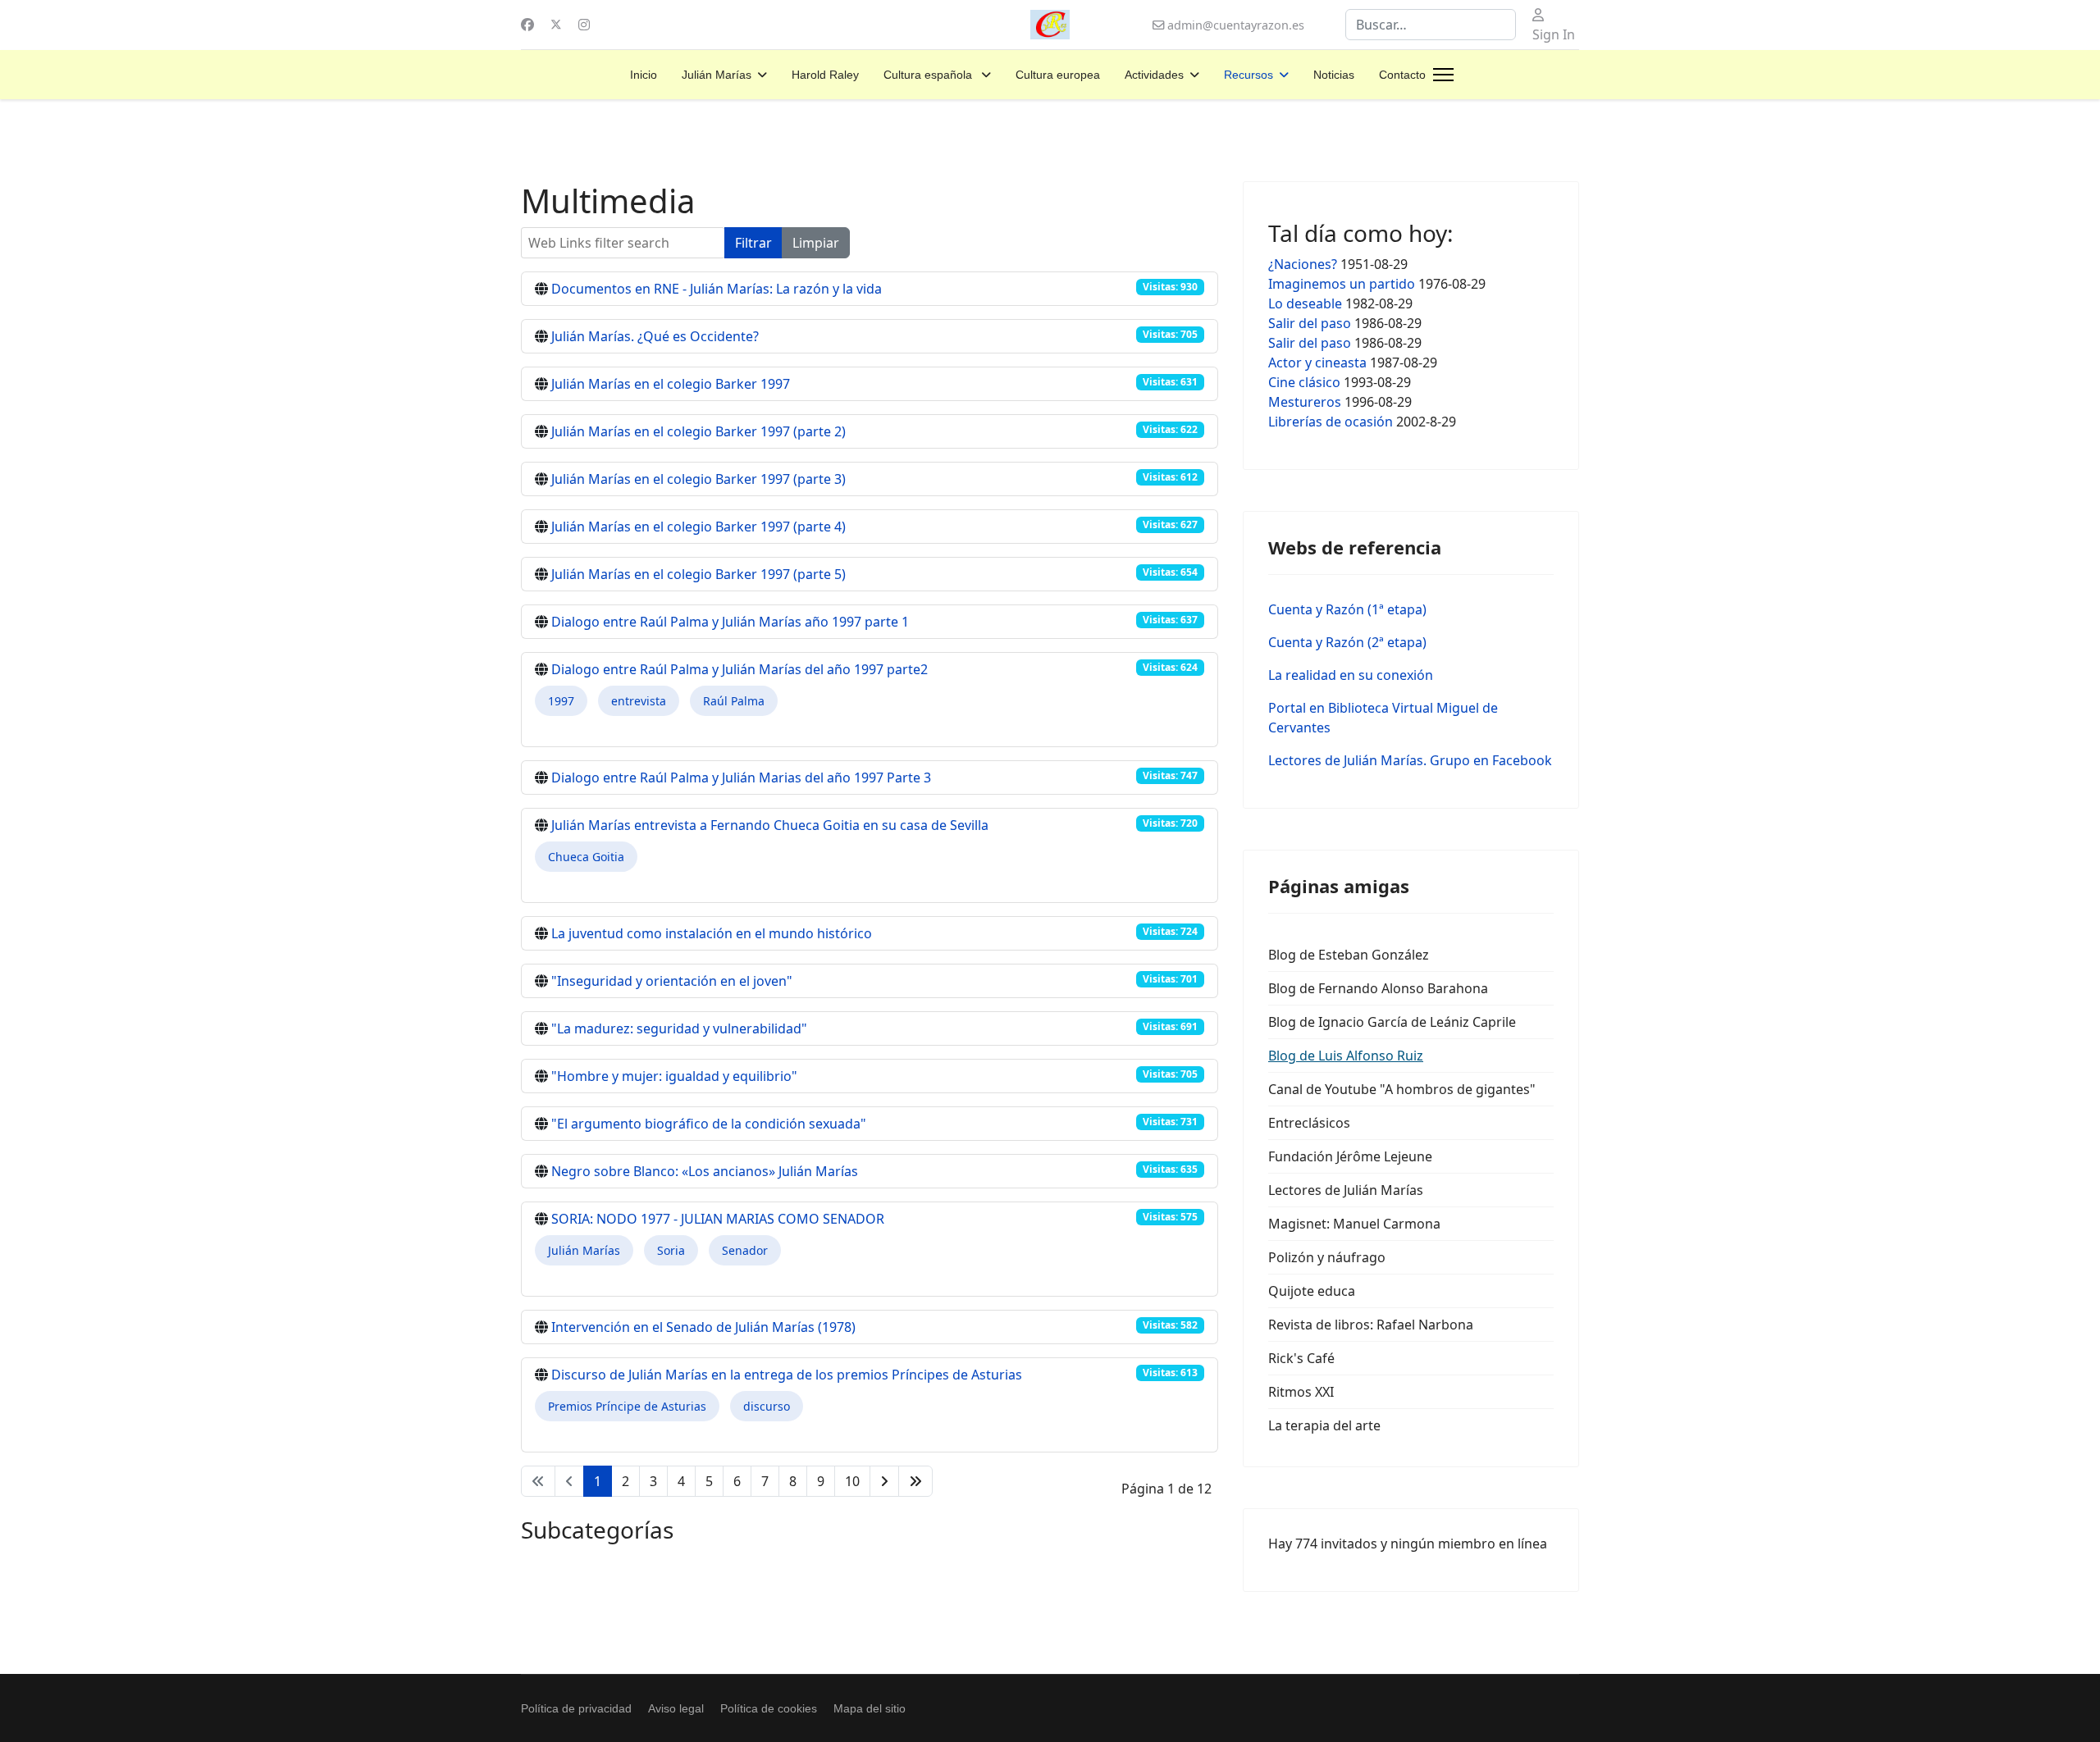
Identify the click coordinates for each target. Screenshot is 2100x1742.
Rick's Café (1301, 1358)
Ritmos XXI (1301, 1392)
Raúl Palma (734, 701)
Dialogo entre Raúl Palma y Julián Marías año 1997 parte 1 (730, 622)
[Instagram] (584, 25)
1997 (561, 701)
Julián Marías (717, 75)
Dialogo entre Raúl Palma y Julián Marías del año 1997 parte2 (740, 669)
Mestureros (1305, 402)
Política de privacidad (576, 1708)
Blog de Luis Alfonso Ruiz (1346, 1056)
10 (852, 1481)
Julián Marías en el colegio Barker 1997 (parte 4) (698, 527)
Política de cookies (769, 1708)
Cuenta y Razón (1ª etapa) (1347, 609)
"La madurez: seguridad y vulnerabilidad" (679, 1028)
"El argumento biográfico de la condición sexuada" (709, 1124)
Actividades (1154, 75)
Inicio (644, 75)
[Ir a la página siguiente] (884, 1481)
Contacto (1402, 75)
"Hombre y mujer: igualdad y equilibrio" (674, 1076)
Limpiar (816, 243)
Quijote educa (1312, 1291)
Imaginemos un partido (1342, 284)
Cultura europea (1058, 75)
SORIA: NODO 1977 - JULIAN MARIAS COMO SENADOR (718, 1219)
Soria (671, 1250)
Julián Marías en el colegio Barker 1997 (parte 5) (698, 574)
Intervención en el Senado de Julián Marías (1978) (703, 1327)
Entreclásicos (1309, 1123)
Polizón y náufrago (1327, 1257)
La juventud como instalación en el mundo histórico (712, 933)
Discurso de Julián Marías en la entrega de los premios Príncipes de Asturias (787, 1375)
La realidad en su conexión (1351, 675)
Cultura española (929, 75)
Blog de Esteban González (1349, 955)
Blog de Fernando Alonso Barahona (1378, 988)
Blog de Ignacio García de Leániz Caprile (1392, 1022)
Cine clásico (1306, 382)
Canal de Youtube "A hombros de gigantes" (1402, 1089)
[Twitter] (556, 25)
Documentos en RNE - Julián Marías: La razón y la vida (717, 289)
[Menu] (1443, 75)
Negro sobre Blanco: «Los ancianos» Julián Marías (705, 1171)
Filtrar (753, 243)
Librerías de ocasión (1331, 422)
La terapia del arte (1324, 1425)
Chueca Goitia (586, 857)
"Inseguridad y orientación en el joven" (672, 981)
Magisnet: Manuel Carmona (1354, 1224)
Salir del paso (1310, 323)
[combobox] (1431, 25)
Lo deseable (1305, 303)
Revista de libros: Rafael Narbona (1371, 1325)
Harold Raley (825, 75)
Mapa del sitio (870, 1708)
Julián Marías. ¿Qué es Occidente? (655, 336)
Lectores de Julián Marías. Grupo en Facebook (1410, 760)
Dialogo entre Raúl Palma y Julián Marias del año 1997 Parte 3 (741, 778)
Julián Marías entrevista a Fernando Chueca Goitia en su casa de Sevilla (770, 825)
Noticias (1334, 75)
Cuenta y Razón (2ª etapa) (1347, 642)
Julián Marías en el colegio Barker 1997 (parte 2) (698, 431)
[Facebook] (527, 25)
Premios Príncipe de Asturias (627, 1406)
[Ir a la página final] (915, 1481)
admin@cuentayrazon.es (1236, 25)
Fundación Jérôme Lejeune (1350, 1156)
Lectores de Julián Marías (1346, 1190)
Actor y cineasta (1317, 363)
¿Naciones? (1303, 264)
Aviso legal (676, 1708)
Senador (745, 1250)
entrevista (639, 701)
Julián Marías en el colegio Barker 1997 (671, 384)
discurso (767, 1406)
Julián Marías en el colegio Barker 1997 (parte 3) (698, 479)
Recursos (1249, 75)
